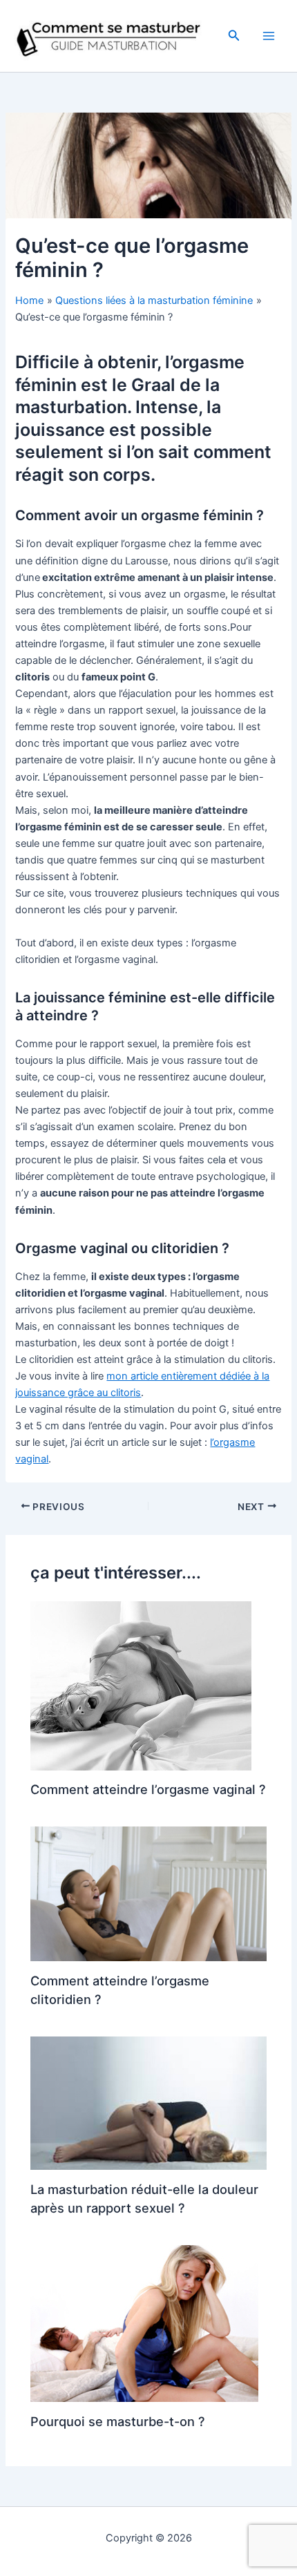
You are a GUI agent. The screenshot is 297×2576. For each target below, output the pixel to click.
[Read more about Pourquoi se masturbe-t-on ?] (144, 2323)
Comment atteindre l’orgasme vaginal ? (148, 1789)
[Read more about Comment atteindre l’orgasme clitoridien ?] (148, 1893)
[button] (234, 36)
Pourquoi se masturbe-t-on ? (118, 2421)
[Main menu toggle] (269, 36)
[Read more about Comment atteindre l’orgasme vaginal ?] (141, 1685)
